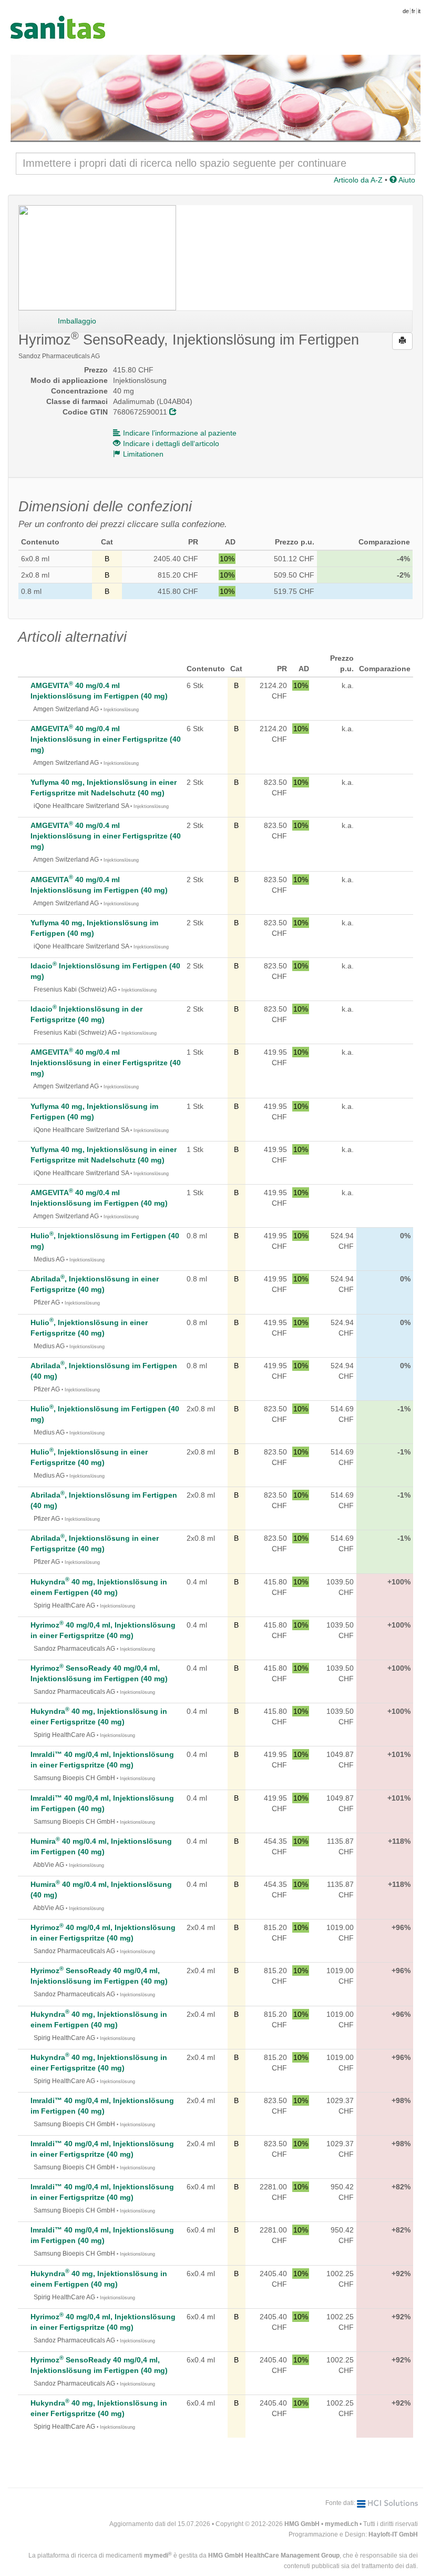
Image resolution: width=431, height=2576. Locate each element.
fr (413, 11)
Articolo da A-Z (358, 180)
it (419, 11)
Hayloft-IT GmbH (393, 2534)
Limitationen (143, 454)
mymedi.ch (341, 2524)
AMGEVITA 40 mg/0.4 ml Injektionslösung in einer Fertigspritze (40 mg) (106, 739)
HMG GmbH (302, 2524)
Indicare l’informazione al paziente (180, 433)
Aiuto (406, 180)
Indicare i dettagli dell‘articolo (171, 443)
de (406, 11)
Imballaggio (77, 321)
